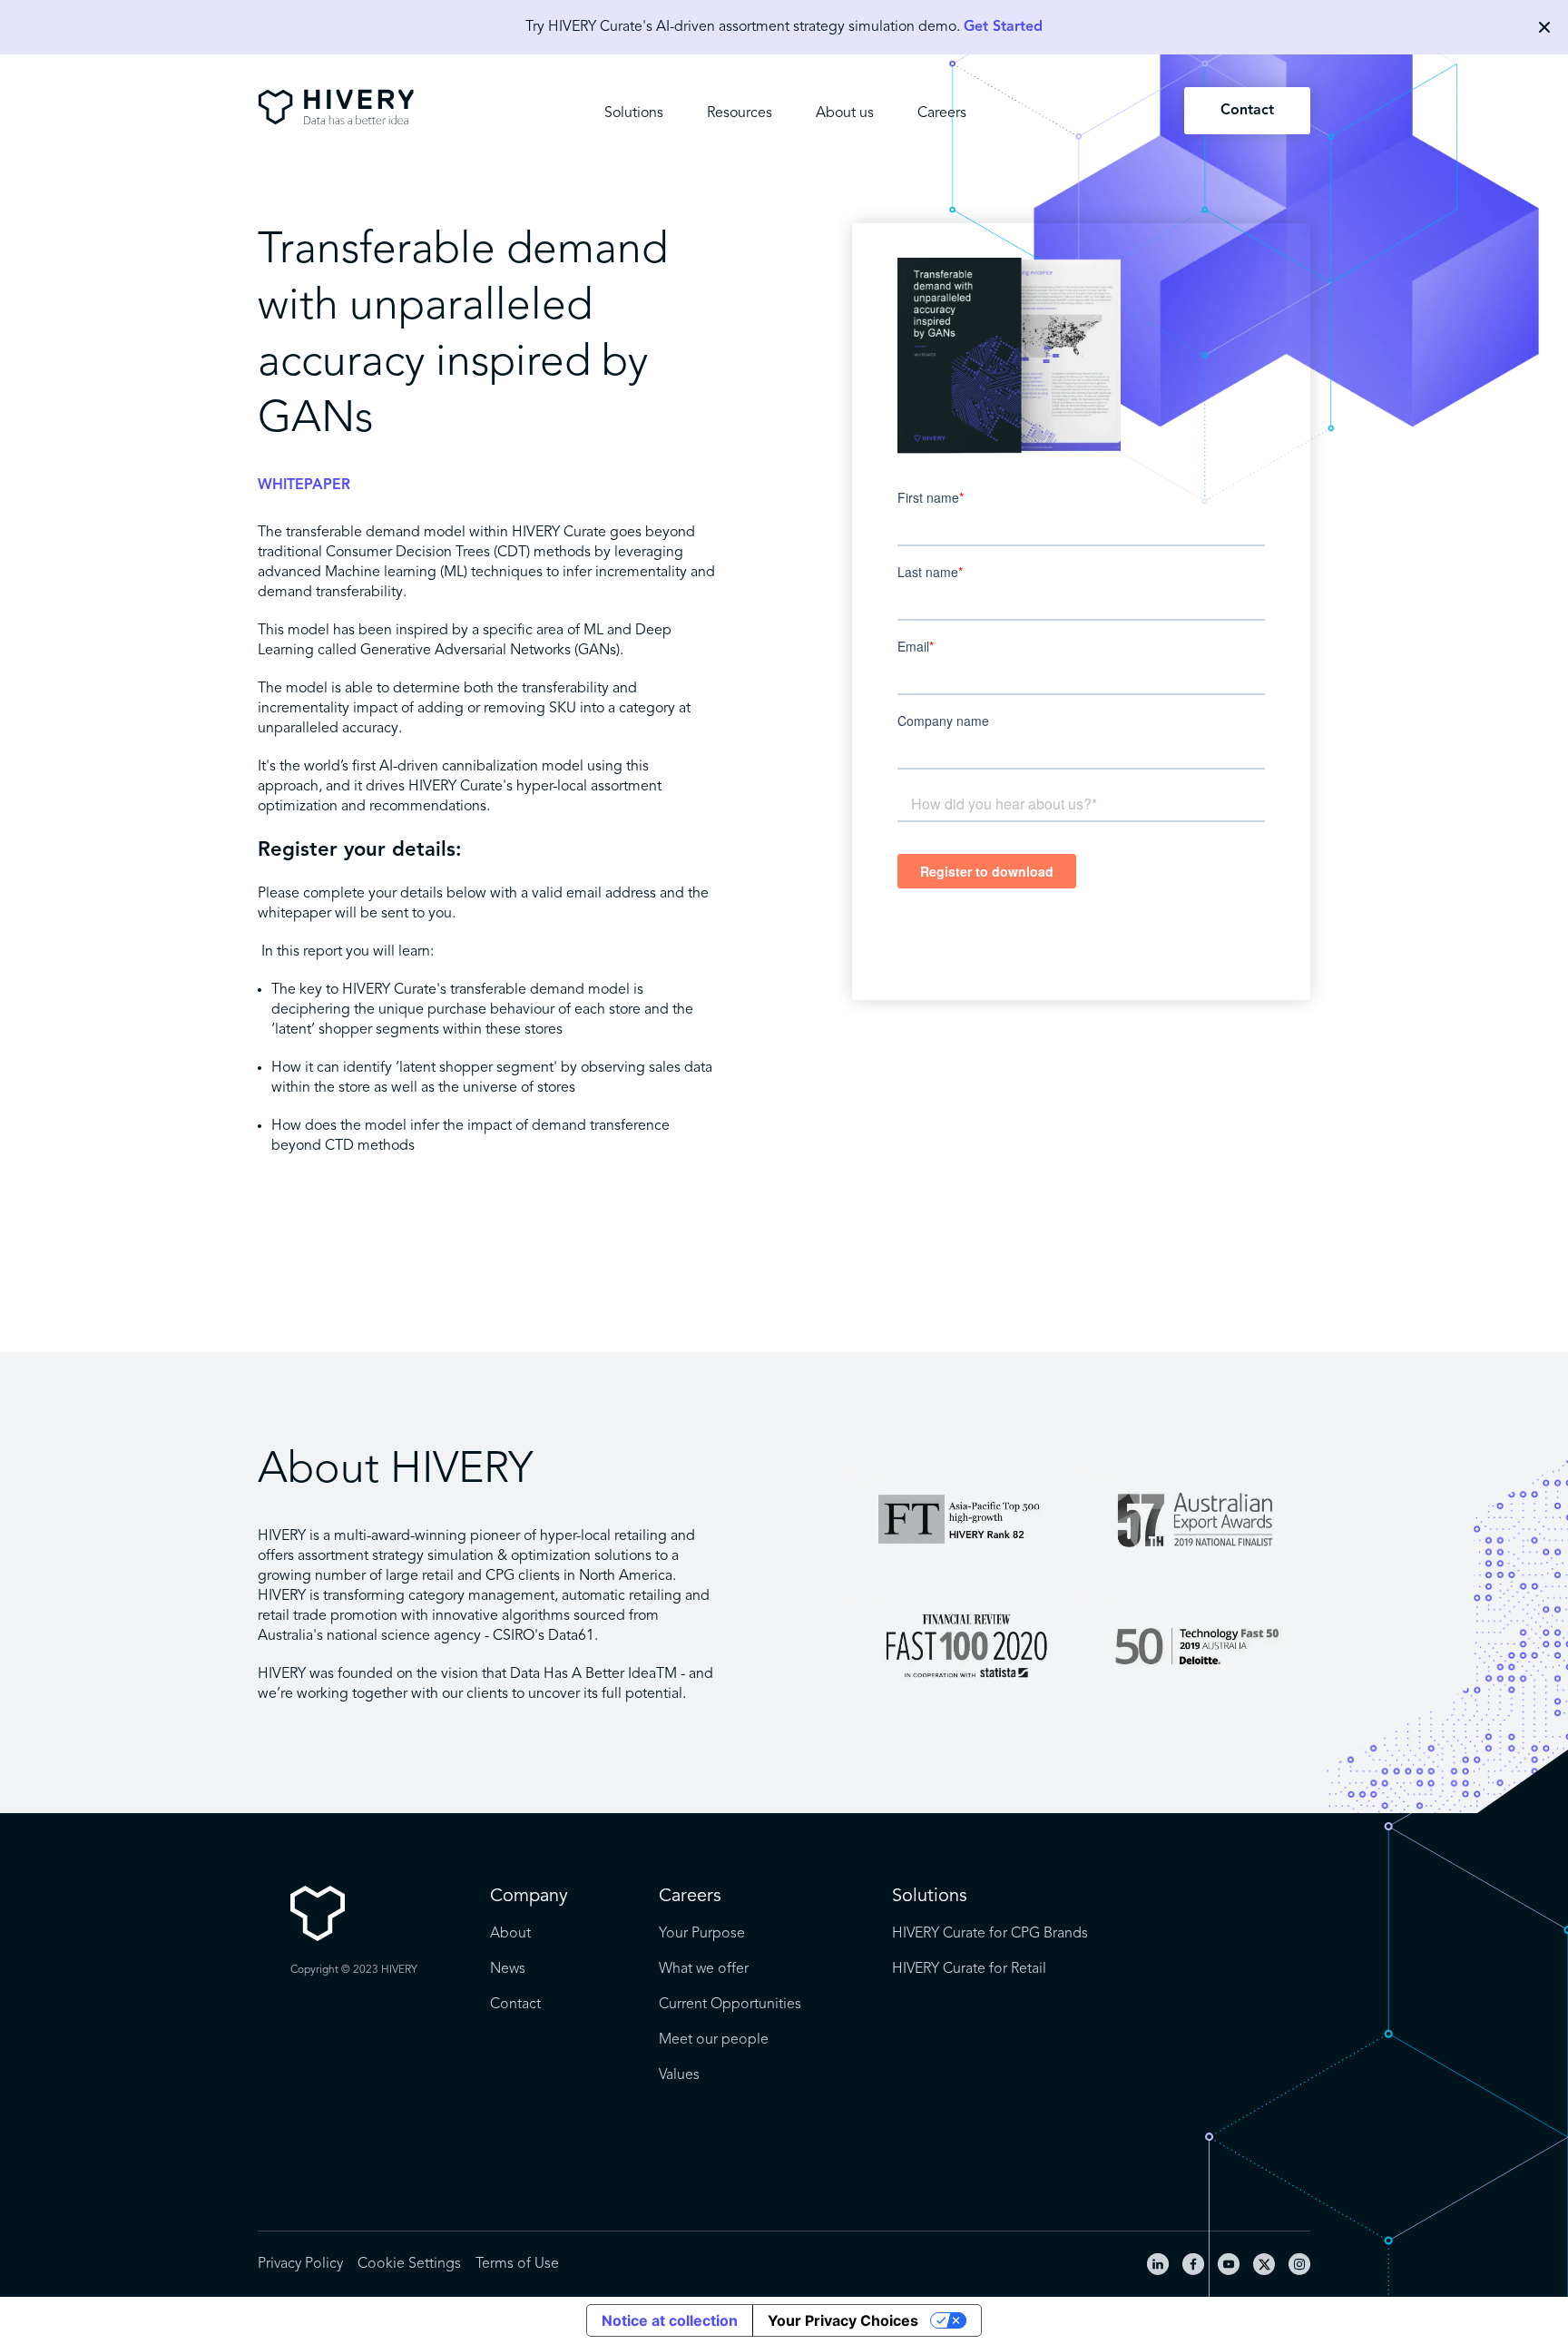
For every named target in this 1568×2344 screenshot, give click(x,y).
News (508, 1969)
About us (845, 113)
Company (529, 1897)
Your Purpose (702, 1934)
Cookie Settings (409, 2264)
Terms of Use (517, 2264)
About (510, 1934)
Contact (1247, 111)
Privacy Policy (300, 2264)
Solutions (634, 113)
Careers (942, 113)
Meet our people (714, 2040)
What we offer (704, 1969)
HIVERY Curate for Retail (969, 1969)
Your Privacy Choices (843, 2320)
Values (679, 2075)
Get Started (1003, 27)
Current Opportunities (730, 2005)
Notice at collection (670, 2320)
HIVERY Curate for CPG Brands (990, 1934)
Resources (740, 113)
